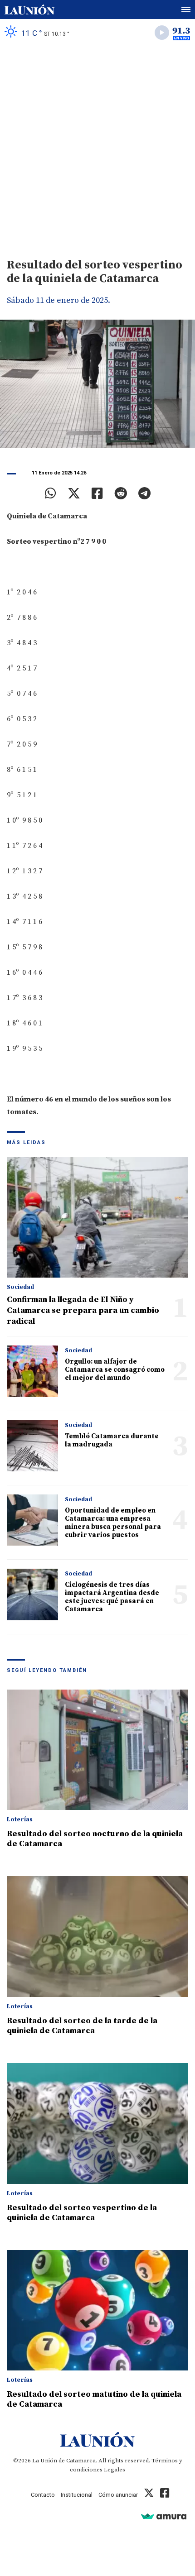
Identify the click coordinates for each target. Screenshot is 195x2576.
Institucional (77, 2495)
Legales (115, 2470)
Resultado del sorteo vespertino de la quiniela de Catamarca (82, 2213)
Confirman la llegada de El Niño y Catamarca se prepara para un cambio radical (83, 1310)
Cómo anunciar (118, 2495)
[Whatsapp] (51, 493)
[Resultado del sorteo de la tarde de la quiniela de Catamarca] (97, 1937)
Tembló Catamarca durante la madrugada (112, 1440)
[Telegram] (144, 493)
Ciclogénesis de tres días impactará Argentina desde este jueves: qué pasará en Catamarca (112, 1597)
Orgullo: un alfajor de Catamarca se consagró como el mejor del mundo (115, 1370)
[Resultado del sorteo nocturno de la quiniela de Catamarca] (97, 1750)
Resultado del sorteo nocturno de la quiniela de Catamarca (95, 1839)
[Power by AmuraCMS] (164, 2516)
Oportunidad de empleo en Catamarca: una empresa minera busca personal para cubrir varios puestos (113, 1523)
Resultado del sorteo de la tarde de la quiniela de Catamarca (82, 2026)
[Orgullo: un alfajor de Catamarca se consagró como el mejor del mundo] (32, 1371)
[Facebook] (97, 493)
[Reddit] (121, 493)
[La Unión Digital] (29, 10)
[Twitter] (74, 493)
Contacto (43, 2495)
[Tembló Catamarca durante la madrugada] (32, 1446)
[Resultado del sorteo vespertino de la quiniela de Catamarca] (97, 2124)
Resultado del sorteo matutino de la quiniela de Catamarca (94, 2399)
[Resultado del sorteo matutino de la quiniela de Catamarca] (97, 2310)
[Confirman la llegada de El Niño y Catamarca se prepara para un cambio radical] (97, 1218)
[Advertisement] (97, 148)
